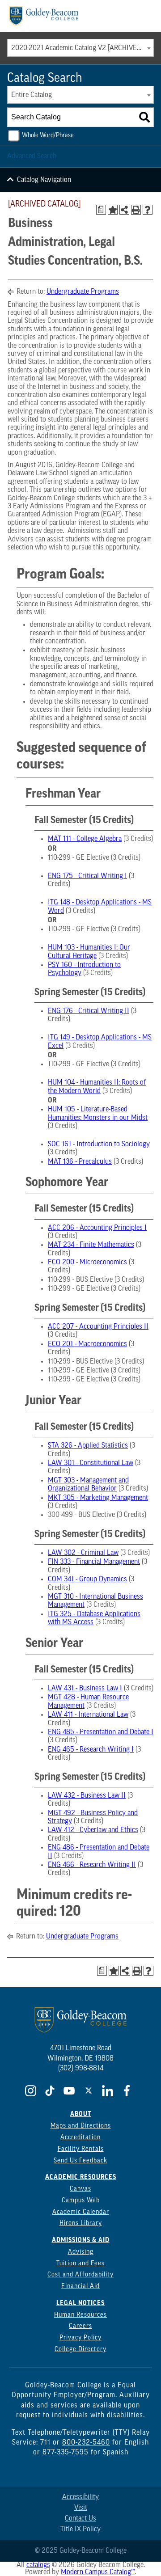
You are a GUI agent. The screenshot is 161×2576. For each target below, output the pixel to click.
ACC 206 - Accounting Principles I (97, 1228)
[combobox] (80, 48)
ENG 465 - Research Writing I (91, 1750)
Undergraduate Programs (83, 292)
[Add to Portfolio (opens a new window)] (113, 210)
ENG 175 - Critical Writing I (87, 876)
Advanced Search (32, 156)
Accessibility (80, 2497)
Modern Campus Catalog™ (98, 2572)
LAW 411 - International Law (88, 1715)
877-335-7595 (66, 2453)
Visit (81, 2508)
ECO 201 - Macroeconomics (87, 1344)
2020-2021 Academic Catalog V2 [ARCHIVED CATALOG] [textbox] (82, 48)
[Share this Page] (124, 210)
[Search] (144, 117)
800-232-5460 (86, 2443)
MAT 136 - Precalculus (80, 1162)
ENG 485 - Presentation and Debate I (101, 1732)
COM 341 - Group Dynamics (87, 1579)
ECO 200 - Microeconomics (87, 1263)
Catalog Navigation (44, 180)
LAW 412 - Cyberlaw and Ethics (93, 1830)
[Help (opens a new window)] (148, 210)
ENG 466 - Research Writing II (92, 1865)
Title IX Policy (80, 2530)
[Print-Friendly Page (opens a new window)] (136, 210)
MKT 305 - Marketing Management (98, 1498)
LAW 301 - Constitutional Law (91, 1463)
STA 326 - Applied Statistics (88, 1446)
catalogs (38, 2565)
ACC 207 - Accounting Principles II (98, 1327)
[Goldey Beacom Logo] (44, 16)
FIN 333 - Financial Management (94, 1562)
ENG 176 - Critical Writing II (89, 1011)
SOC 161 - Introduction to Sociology (99, 1144)
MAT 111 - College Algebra (85, 839)
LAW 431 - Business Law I (85, 1689)
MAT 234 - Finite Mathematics (91, 1245)
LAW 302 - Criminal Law (83, 1553)
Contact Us (80, 2519)
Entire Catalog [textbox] (32, 95)
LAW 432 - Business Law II (87, 1796)
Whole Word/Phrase (48, 136)
